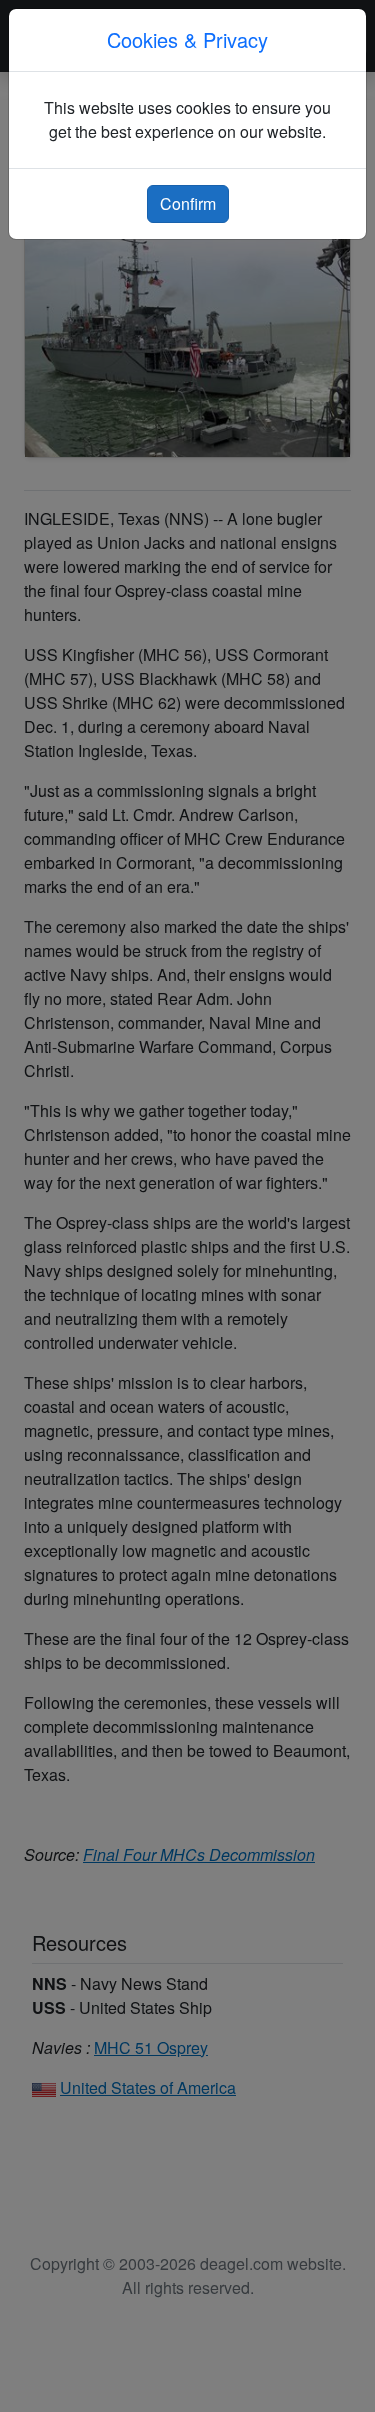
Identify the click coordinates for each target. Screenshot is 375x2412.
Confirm (188, 203)
